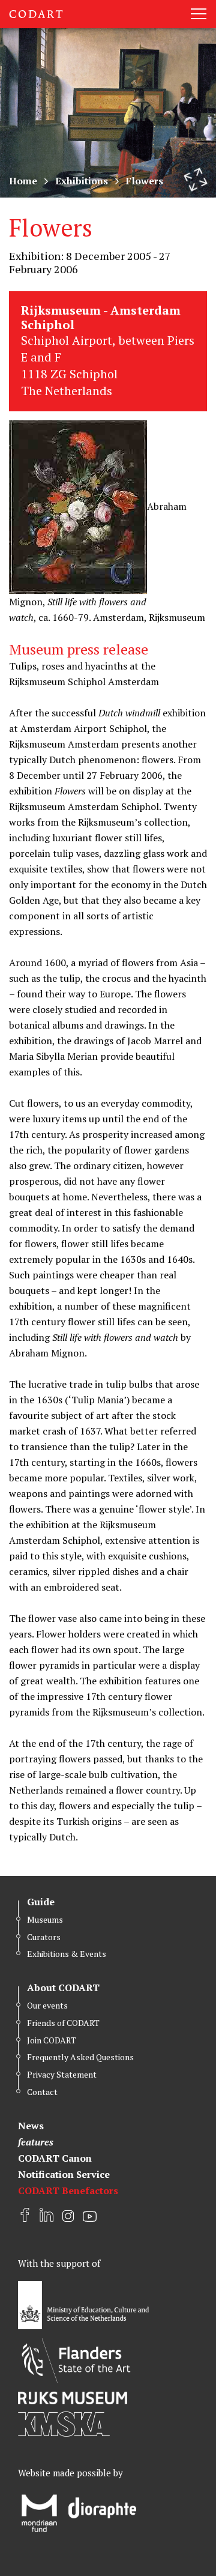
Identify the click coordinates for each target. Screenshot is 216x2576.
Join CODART (52, 2040)
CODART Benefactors (68, 2191)
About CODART (63, 1988)
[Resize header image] (196, 180)
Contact (42, 2092)
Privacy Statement (62, 2074)
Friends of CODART (63, 2023)
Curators (44, 1937)
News (31, 2126)
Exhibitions (82, 181)
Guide (41, 1902)
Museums (45, 1919)
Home (23, 181)
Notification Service (64, 2174)
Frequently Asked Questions (80, 2057)
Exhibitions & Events (67, 1954)
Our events (47, 2005)
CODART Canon (55, 2158)
